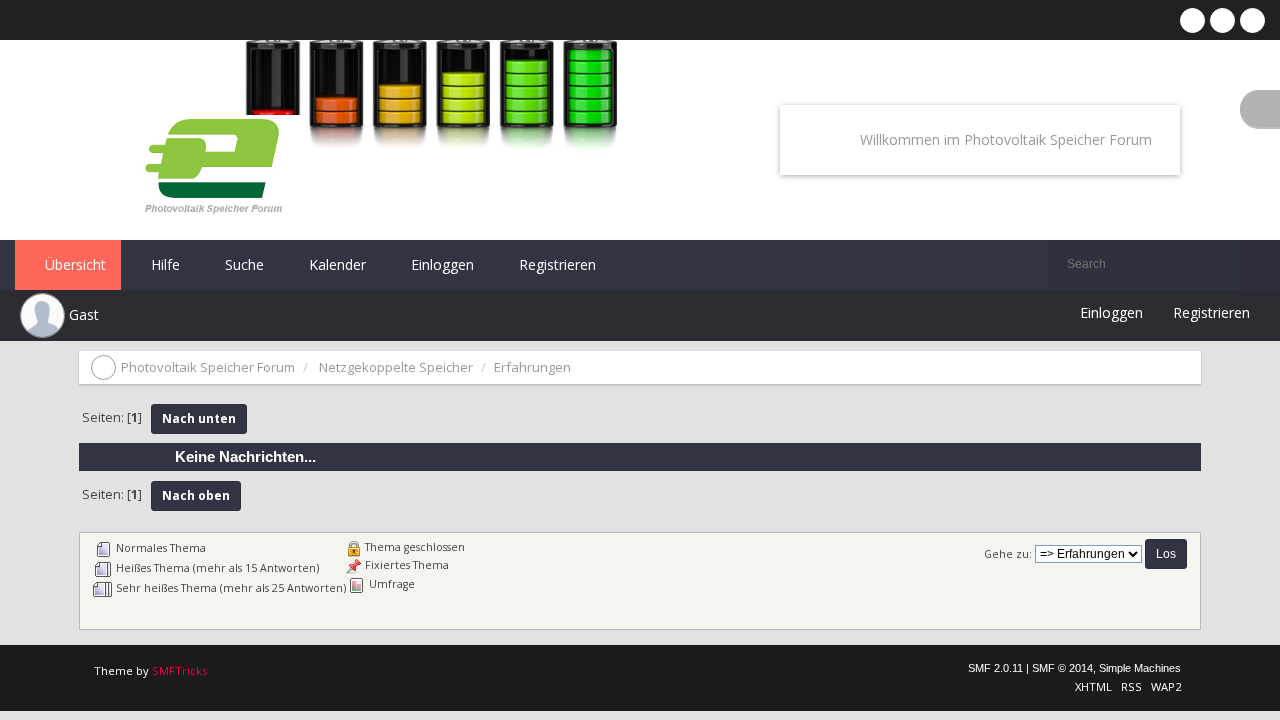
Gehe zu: (1008, 554)
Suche (242, 264)
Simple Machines (1140, 668)
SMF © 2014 (1062, 668)
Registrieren (555, 264)
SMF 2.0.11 (995, 668)
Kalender (335, 264)
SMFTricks (179, 670)
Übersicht (73, 264)
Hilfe (163, 264)
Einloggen (440, 264)
